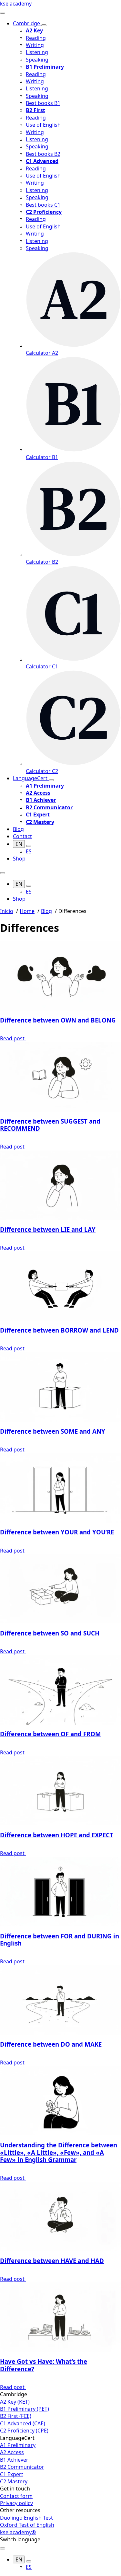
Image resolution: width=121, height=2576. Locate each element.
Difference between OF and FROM (50, 1734)
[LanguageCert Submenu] (51, 780)
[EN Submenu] (29, 846)
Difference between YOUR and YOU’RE (57, 1532)
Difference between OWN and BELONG (58, 1020)
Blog (18, 829)
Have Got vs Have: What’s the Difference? (44, 2365)
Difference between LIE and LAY (48, 1229)
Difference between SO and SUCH (50, 1633)
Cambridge (27, 23)
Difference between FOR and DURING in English (60, 1940)
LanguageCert (31, 778)
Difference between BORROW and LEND (59, 1330)
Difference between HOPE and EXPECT (57, 1835)
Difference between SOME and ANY (53, 1431)
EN (19, 844)
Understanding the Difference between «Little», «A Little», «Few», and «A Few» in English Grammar (59, 2152)
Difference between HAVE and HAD (52, 2261)
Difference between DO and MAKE (51, 2044)
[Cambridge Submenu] (44, 25)
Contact (22, 836)
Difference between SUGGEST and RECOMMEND (50, 1125)
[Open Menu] (3, 13)
